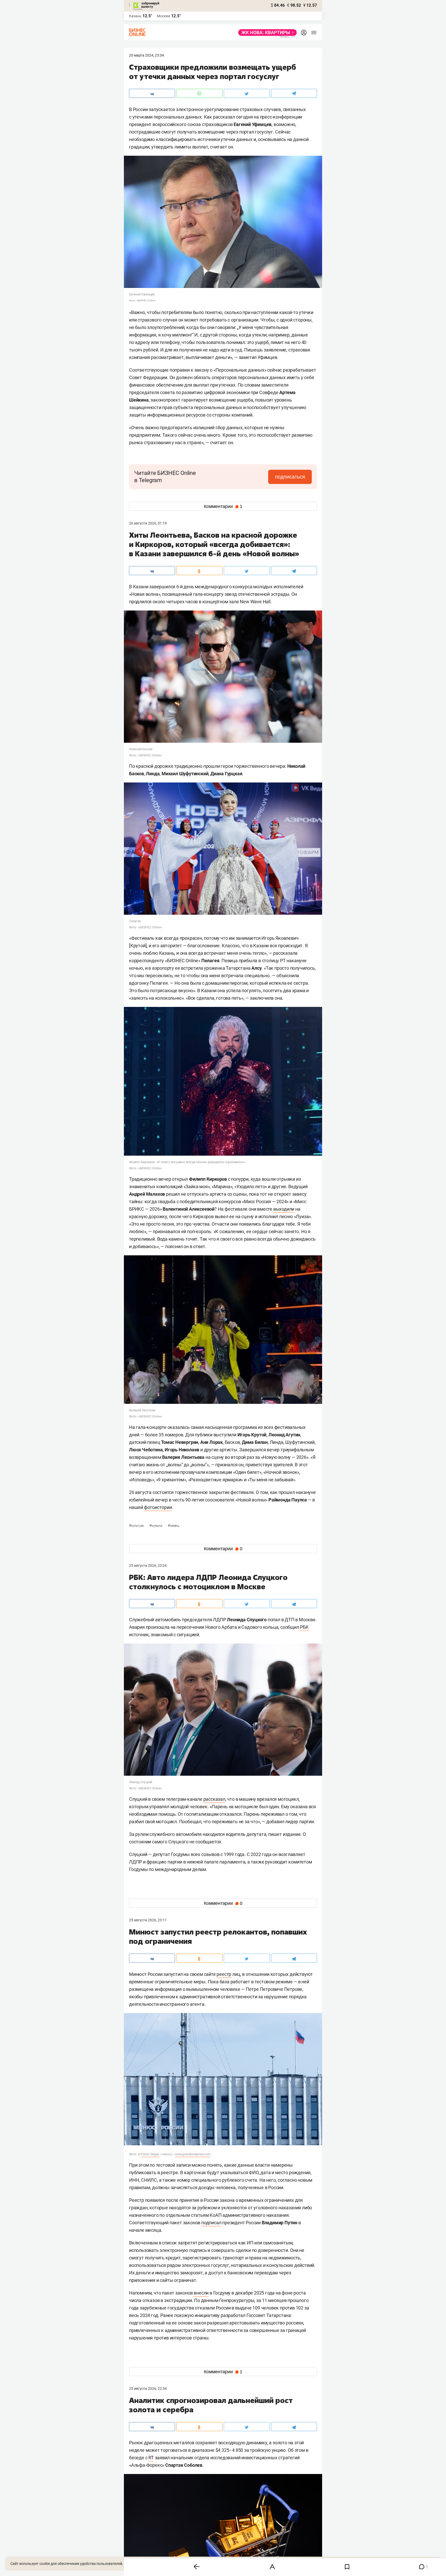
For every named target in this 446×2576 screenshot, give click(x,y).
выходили (284, 1209)
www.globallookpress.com (193, 2154)
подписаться (290, 477)
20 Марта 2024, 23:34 (146, 55)
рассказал (214, 1799)
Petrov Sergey (150, 2154)
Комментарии (223, 506)
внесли (201, 2293)
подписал (211, 2223)
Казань (173, 1526)
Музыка (156, 1526)
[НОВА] (266, 33)
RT (151, 2458)
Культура (137, 1526)
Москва (164, 16)
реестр (224, 1974)
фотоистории (158, 1507)
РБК (304, 1627)
